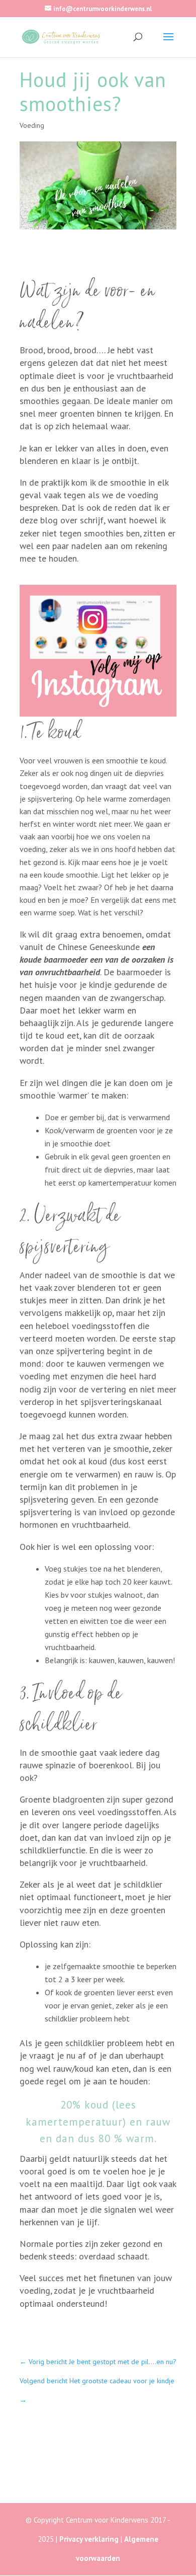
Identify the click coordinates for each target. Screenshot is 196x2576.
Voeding (32, 125)
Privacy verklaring (89, 2539)
